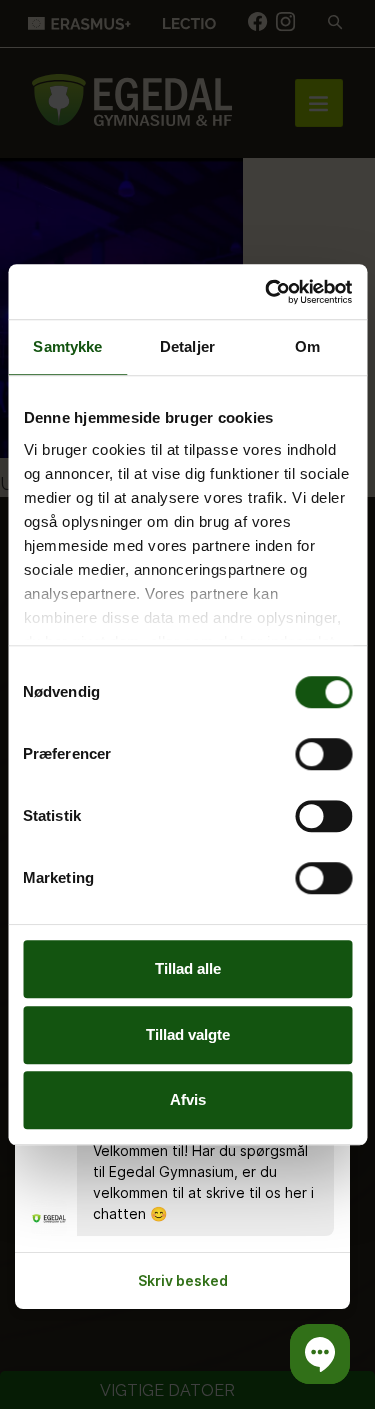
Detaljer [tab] (187, 346)
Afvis (188, 1099)
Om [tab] (307, 346)
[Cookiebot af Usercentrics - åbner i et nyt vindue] (267, 292)
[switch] (323, 754)
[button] (320, 1354)
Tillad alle (188, 968)
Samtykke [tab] (67, 346)
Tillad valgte (188, 1034)
